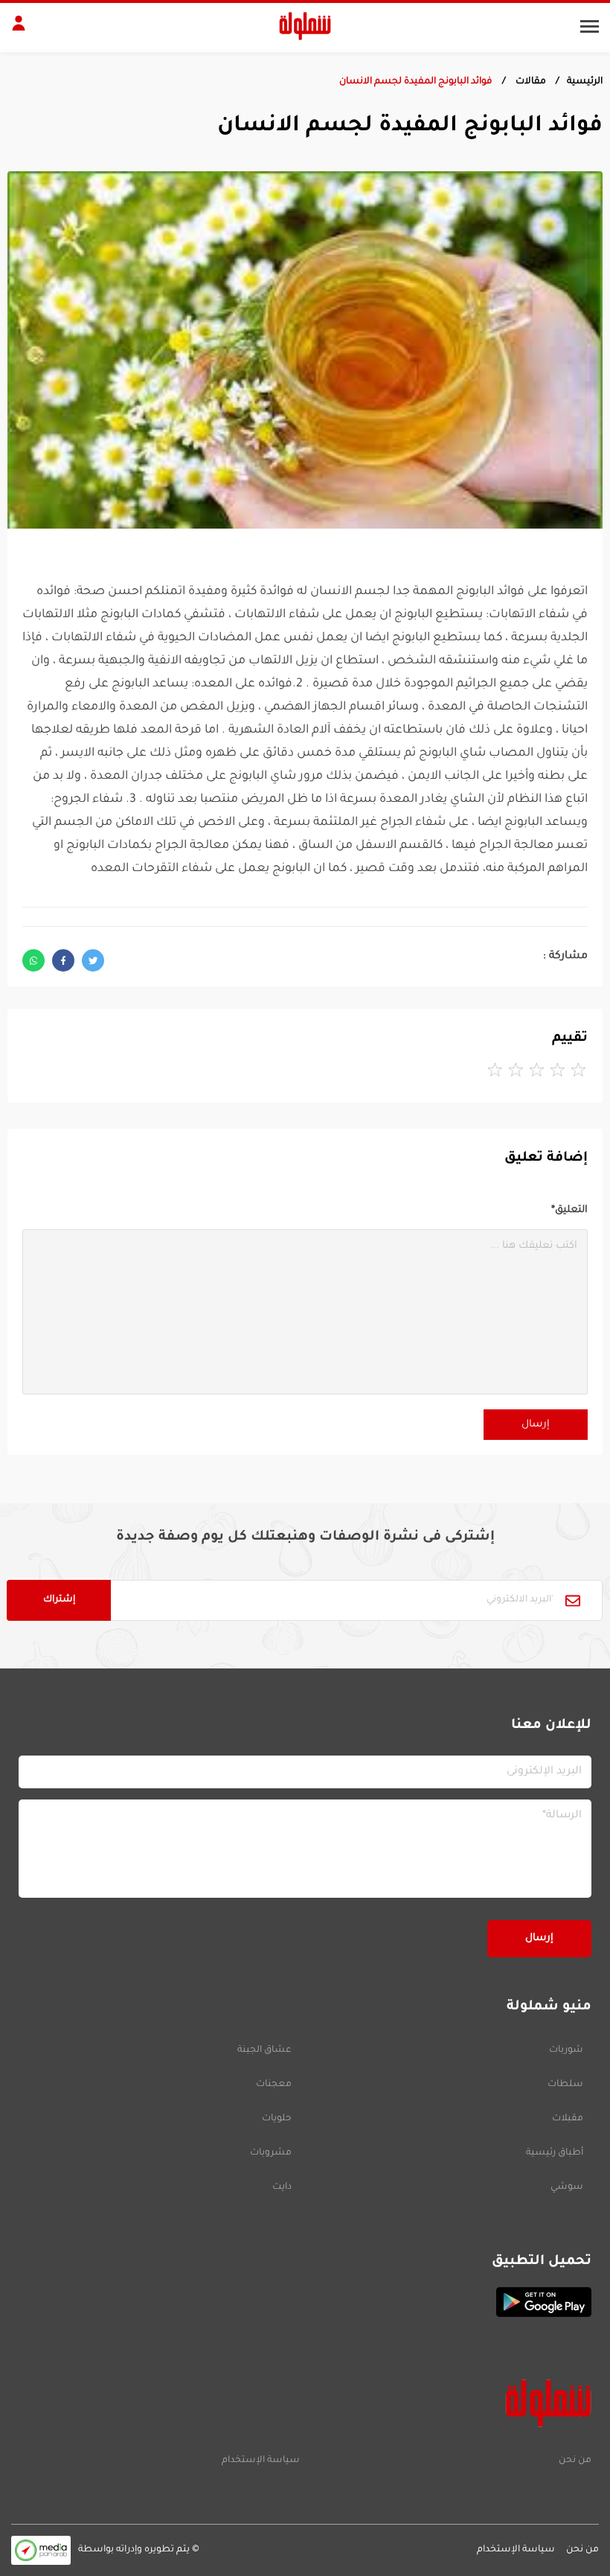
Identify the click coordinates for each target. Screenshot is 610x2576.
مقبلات (568, 2119)
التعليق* (569, 1210)
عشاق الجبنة (264, 2050)
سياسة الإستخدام (261, 2461)
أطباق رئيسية (555, 2153)
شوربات (566, 2050)
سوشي (567, 2187)
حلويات (277, 2119)
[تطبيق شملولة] (305, 2302)
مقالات (530, 82)
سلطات (565, 2085)
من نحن (575, 2461)
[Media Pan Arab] (41, 2550)
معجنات (274, 2085)
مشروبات (271, 2153)
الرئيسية (585, 82)
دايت (282, 2187)
